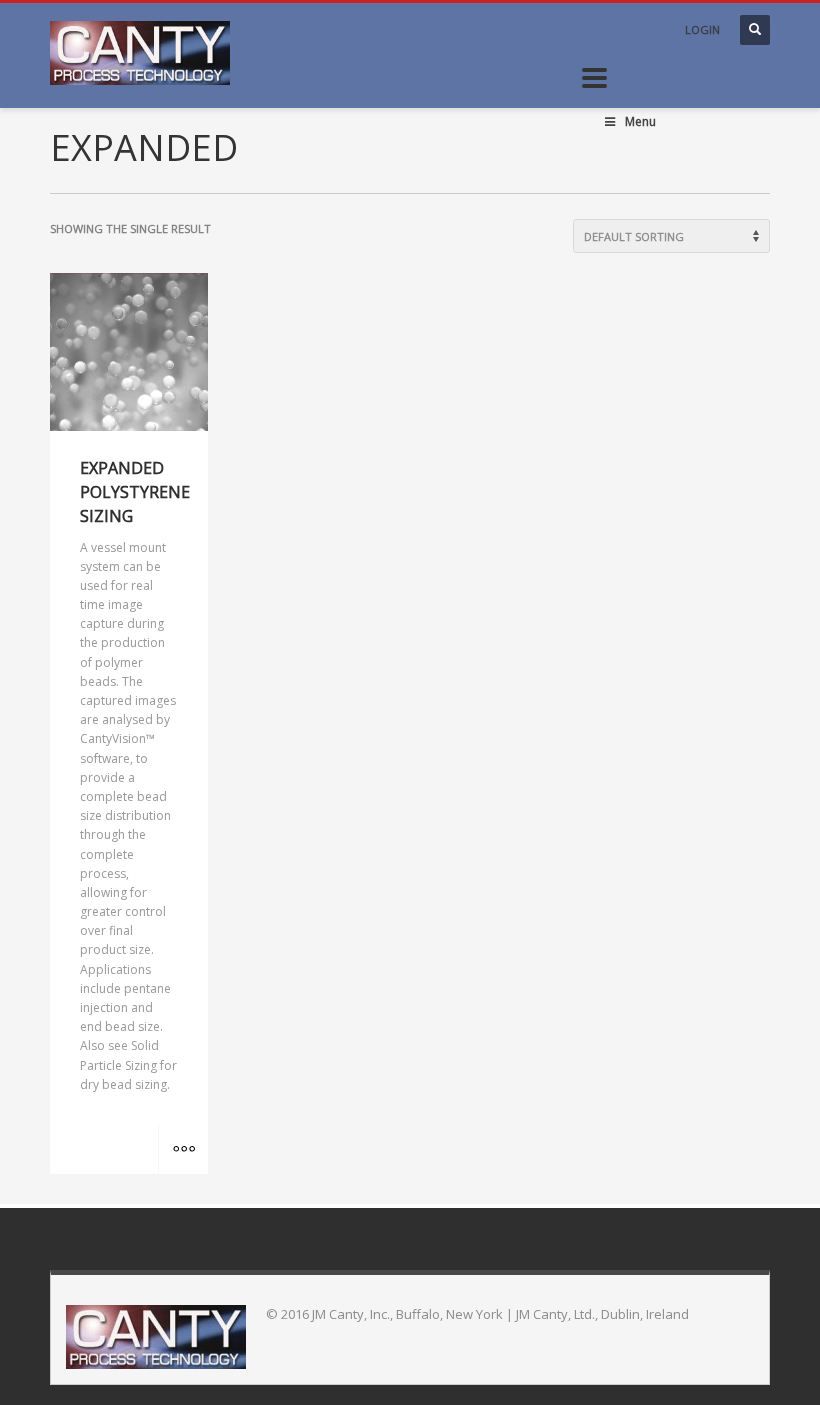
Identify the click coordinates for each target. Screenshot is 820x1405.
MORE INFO (183, 1149)
